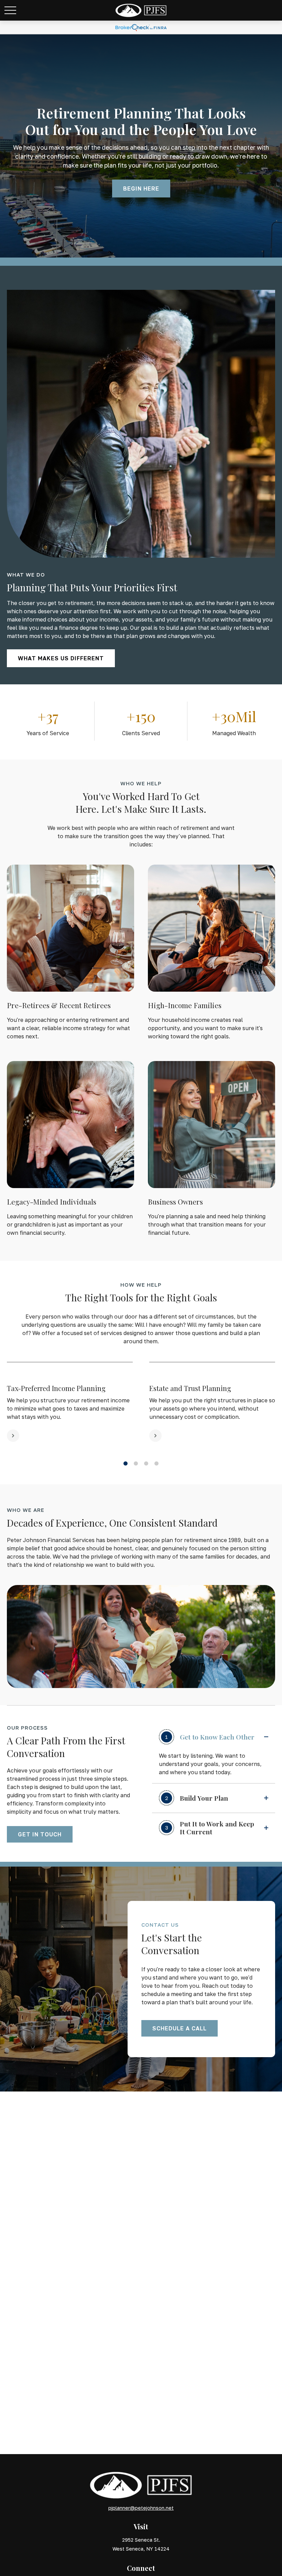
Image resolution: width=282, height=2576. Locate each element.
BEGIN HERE (141, 189)
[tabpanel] (70, 1402)
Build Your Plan (197, 1798)
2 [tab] (136, 1464)
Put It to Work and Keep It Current (210, 1828)
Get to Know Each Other (210, 1737)
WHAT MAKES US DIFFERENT (61, 658)
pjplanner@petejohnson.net (141, 2508)
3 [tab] (146, 1464)
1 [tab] (126, 1464)
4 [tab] (156, 1464)
